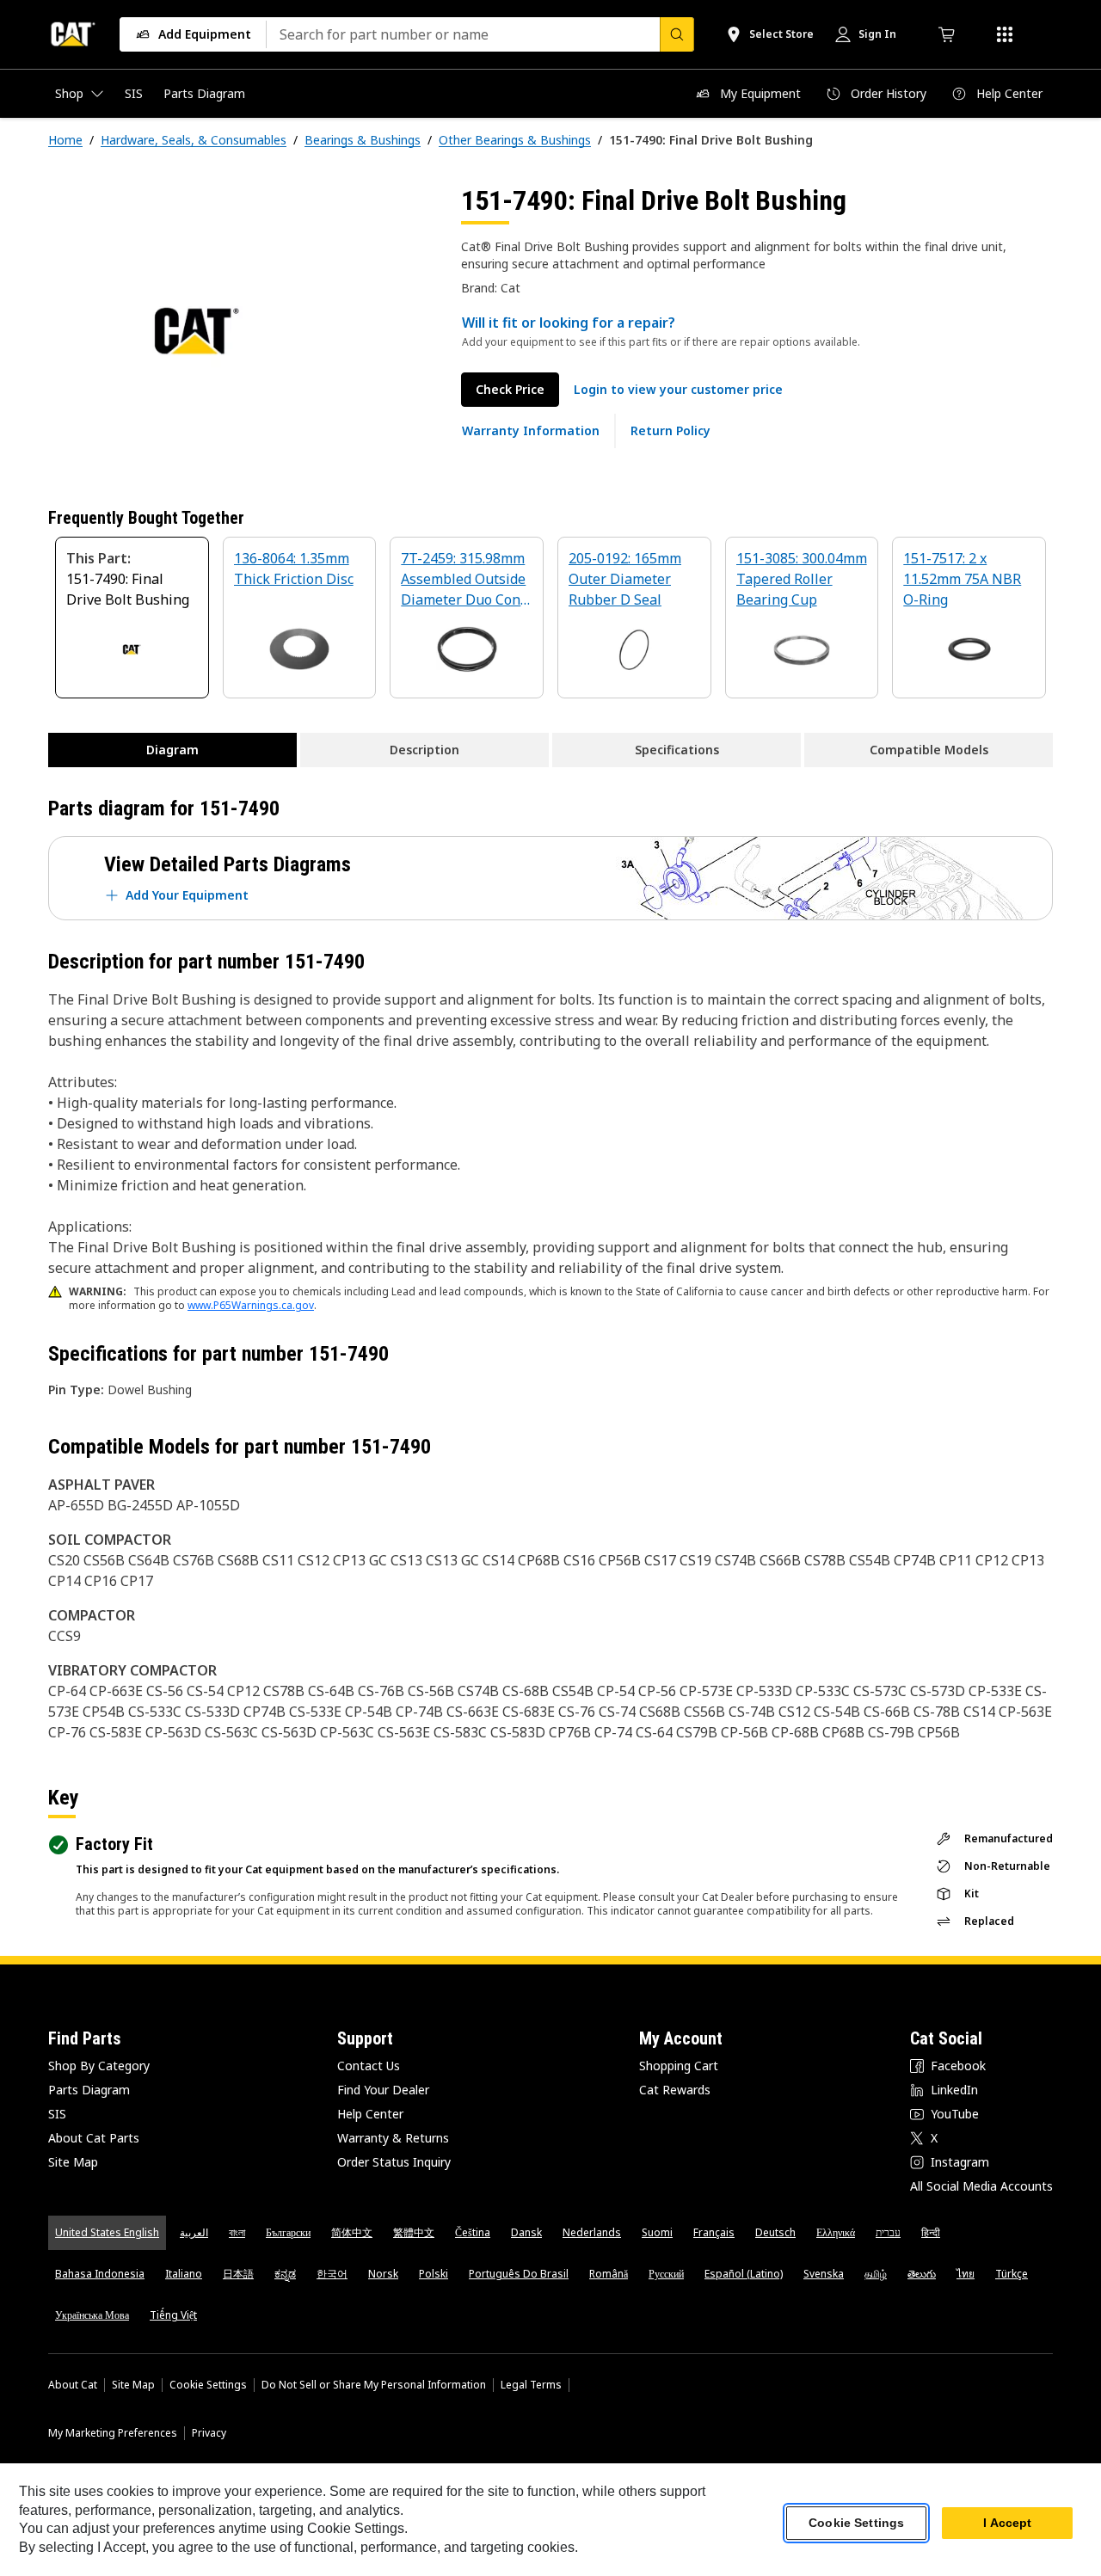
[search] (677, 34)
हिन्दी (931, 2232)
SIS (57, 2114)
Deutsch (775, 2232)
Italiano (184, 2274)
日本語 (238, 2274)
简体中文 (352, 2232)
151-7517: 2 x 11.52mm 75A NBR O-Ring (962, 579)
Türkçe (1012, 2274)
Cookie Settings (208, 2385)
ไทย (966, 2274)
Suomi (657, 2232)
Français (714, 2232)
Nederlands (592, 2232)
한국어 (332, 2274)
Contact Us (369, 2066)
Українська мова (92, 2315)
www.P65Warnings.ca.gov (251, 1305)
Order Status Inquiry (394, 2162)
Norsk (383, 2274)
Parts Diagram (89, 2090)
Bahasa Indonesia (100, 2274)
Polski (434, 2274)
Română (609, 2274)
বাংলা (237, 2232)
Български (288, 2232)
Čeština (473, 2232)
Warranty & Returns (393, 2138)
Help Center (370, 2114)
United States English (107, 2232)
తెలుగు (922, 2274)
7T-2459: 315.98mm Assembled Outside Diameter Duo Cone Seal (464, 580)
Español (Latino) (744, 2274)
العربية (194, 2232)
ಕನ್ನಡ (285, 2274)
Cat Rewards (675, 2090)
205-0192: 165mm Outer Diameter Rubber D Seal (625, 579)
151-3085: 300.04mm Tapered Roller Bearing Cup (802, 579)
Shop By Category (99, 2066)
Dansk (526, 2232)
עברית (888, 2232)
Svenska (824, 2274)
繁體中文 (414, 2232)
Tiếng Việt (173, 2315)
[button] (678, 390)
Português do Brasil (519, 2274)
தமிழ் (876, 2274)
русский (666, 2274)
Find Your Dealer (383, 2090)
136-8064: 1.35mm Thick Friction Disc (294, 569)
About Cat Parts (94, 2138)
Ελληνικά (836, 2232)
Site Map (73, 2162)
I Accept (1007, 2524)
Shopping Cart (679, 2066)
